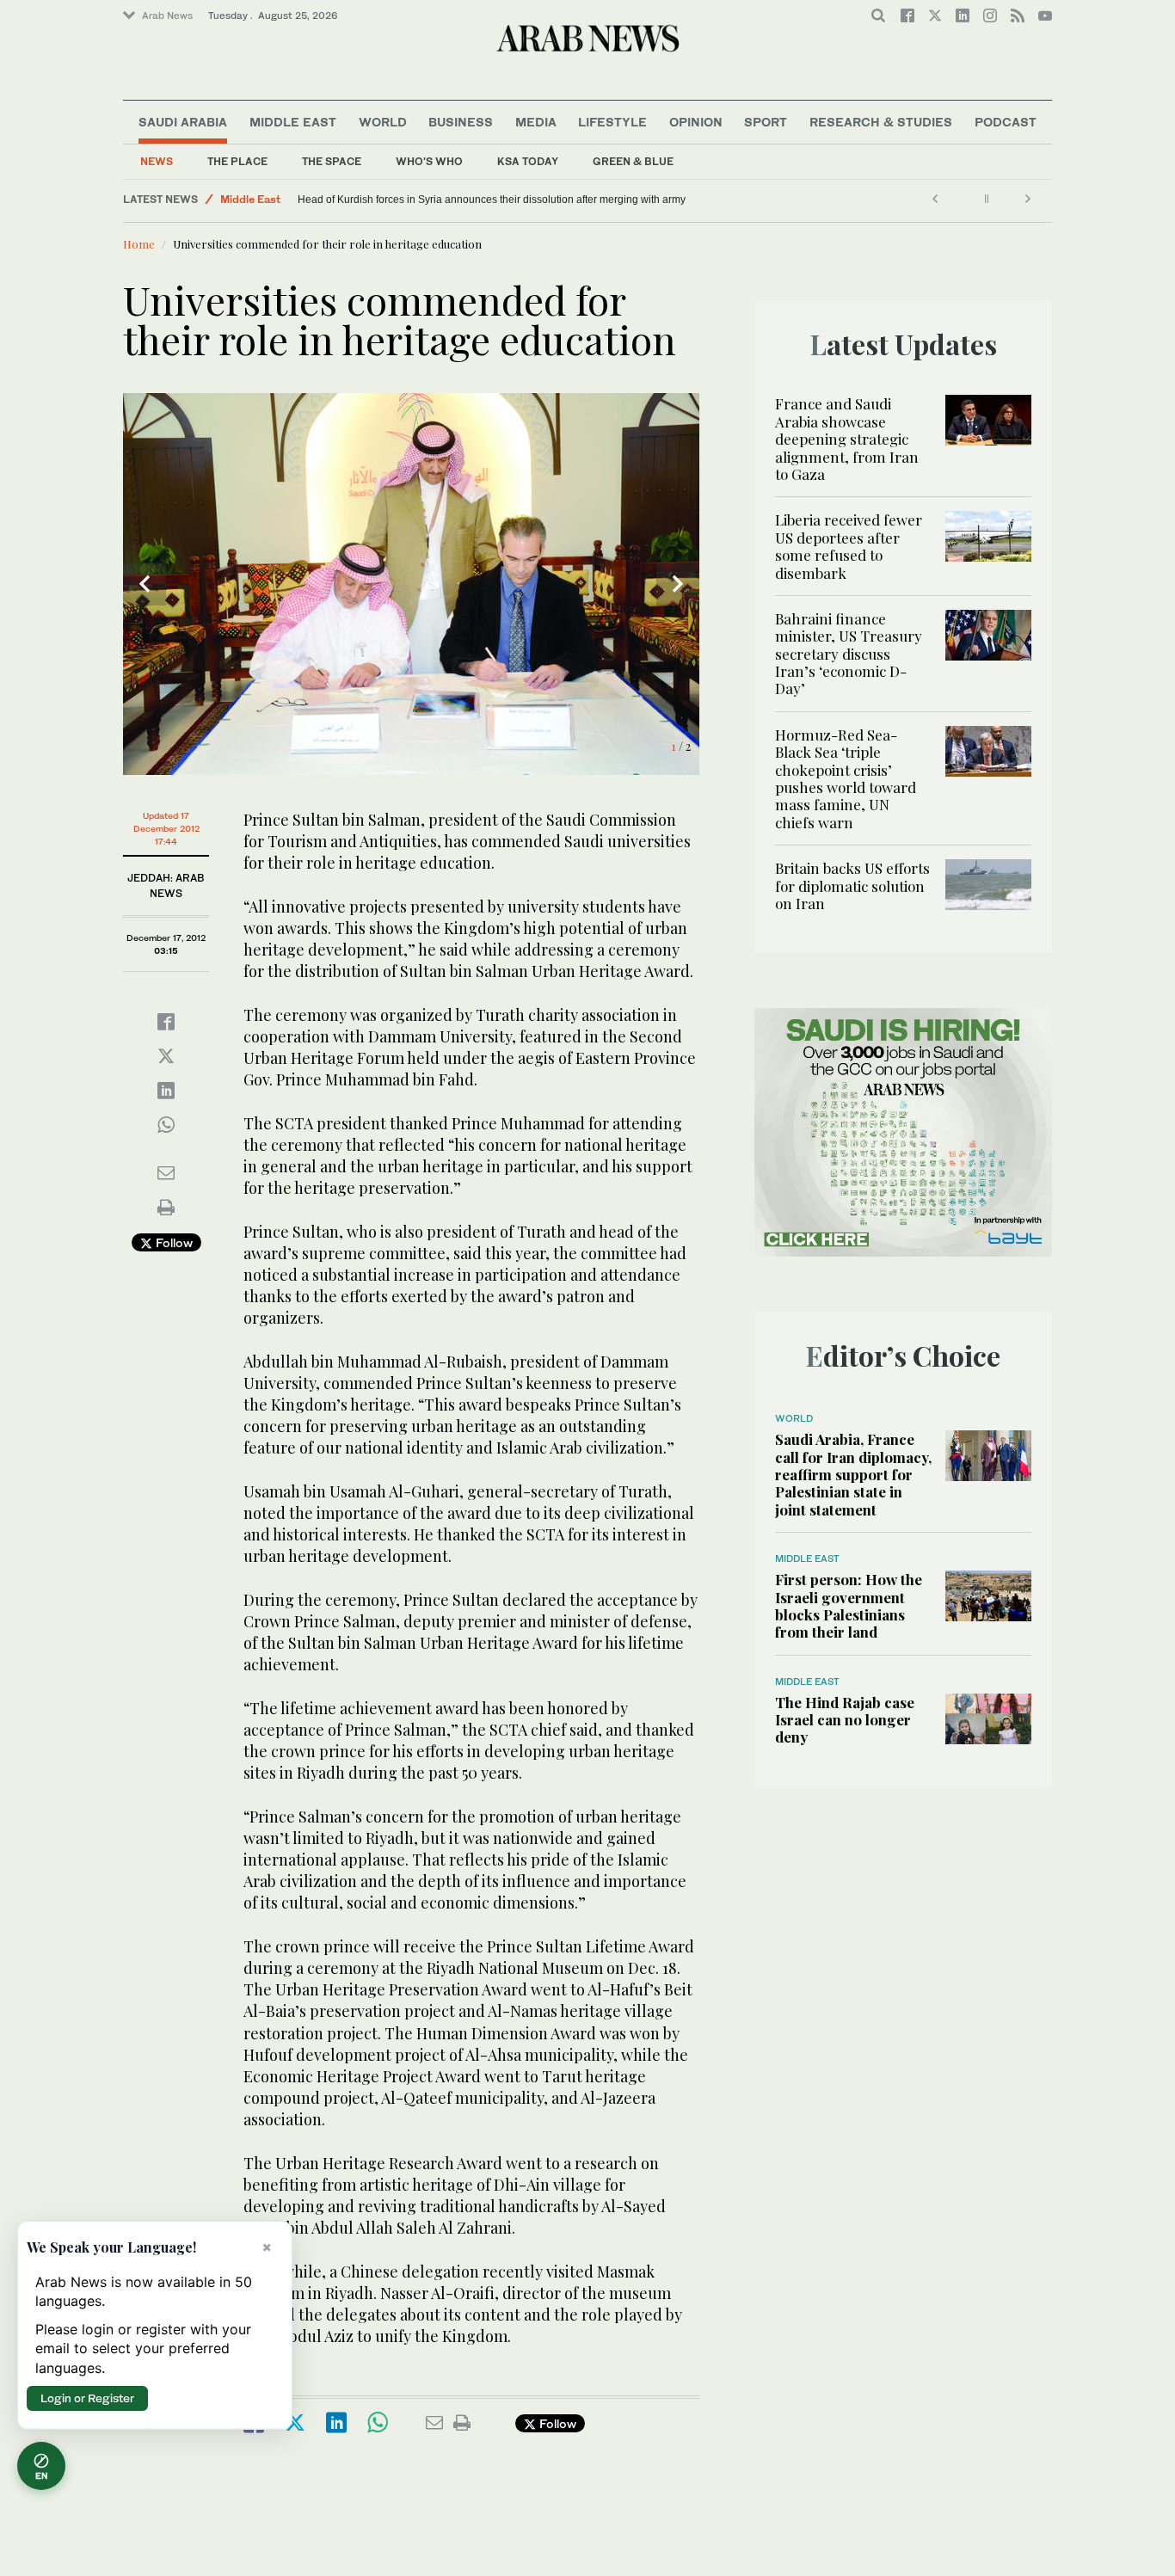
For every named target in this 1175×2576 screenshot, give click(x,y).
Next (678, 584)
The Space (332, 161)
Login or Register (87, 2398)
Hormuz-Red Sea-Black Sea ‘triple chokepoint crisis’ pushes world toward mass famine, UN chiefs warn (846, 778)
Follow (172, 1242)
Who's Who (429, 161)
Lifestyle (612, 122)
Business (461, 122)
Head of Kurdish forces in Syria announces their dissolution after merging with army (492, 200)
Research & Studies (881, 122)
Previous (145, 584)
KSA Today (528, 161)
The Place (237, 161)
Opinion (696, 122)
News (157, 161)
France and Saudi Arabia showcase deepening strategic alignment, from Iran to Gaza (847, 439)
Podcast (1006, 122)
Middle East (293, 122)
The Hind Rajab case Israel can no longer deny (845, 1720)
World (383, 122)
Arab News (167, 15)
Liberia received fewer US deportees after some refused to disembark (849, 546)
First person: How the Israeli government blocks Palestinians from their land (849, 1605)
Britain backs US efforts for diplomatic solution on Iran (852, 885)
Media (536, 122)
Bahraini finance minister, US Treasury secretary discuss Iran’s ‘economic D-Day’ (849, 654)
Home (139, 244)
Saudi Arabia (183, 122)
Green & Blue (633, 161)
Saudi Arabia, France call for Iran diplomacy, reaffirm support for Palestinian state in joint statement (853, 1474)
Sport (766, 122)
